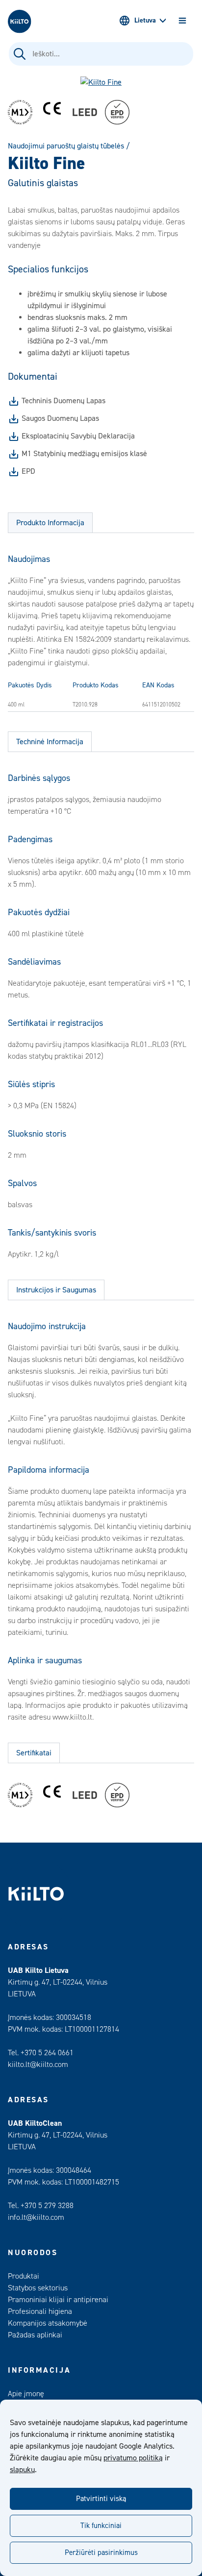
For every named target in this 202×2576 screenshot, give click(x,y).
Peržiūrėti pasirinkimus (101, 2553)
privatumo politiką (133, 2458)
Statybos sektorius (38, 2288)
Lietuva (145, 21)
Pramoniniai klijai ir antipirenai (58, 2300)
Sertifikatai (34, 1753)
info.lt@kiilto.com (36, 2217)
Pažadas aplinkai (35, 2335)
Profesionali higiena (40, 2311)
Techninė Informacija (50, 742)
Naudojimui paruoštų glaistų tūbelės (66, 146)
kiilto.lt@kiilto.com (38, 2065)
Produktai (24, 2276)
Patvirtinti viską (101, 2499)
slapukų (22, 2470)
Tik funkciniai (101, 2526)
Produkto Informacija (50, 523)
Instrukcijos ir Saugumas (56, 1290)
